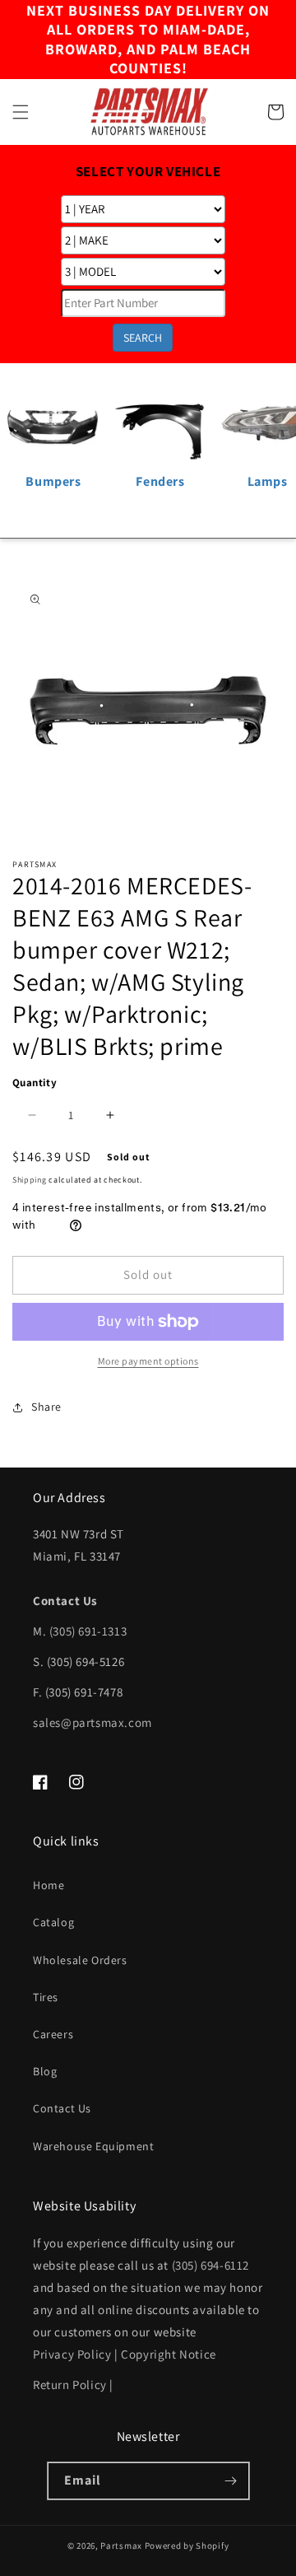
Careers (53, 2034)
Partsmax (121, 2546)
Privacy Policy (72, 2354)
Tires (46, 1997)
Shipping (30, 1180)
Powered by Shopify (187, 2546)
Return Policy (70, 2385)
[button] (21, 112)
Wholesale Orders (80, 1960)
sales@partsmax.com (92, 1722)
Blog (45, 2071)
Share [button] (46, 1407)
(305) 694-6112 (210, 2265)
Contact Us (62, 2108)
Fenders (160, 481)
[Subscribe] (231, 2481)
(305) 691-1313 (88, 1631)
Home (49, 1885)
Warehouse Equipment (93, 2146)
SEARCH (143, 338)
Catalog (53, 1922)
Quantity (35, 1083)
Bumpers (53, 481)
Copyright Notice (169, 2354)
